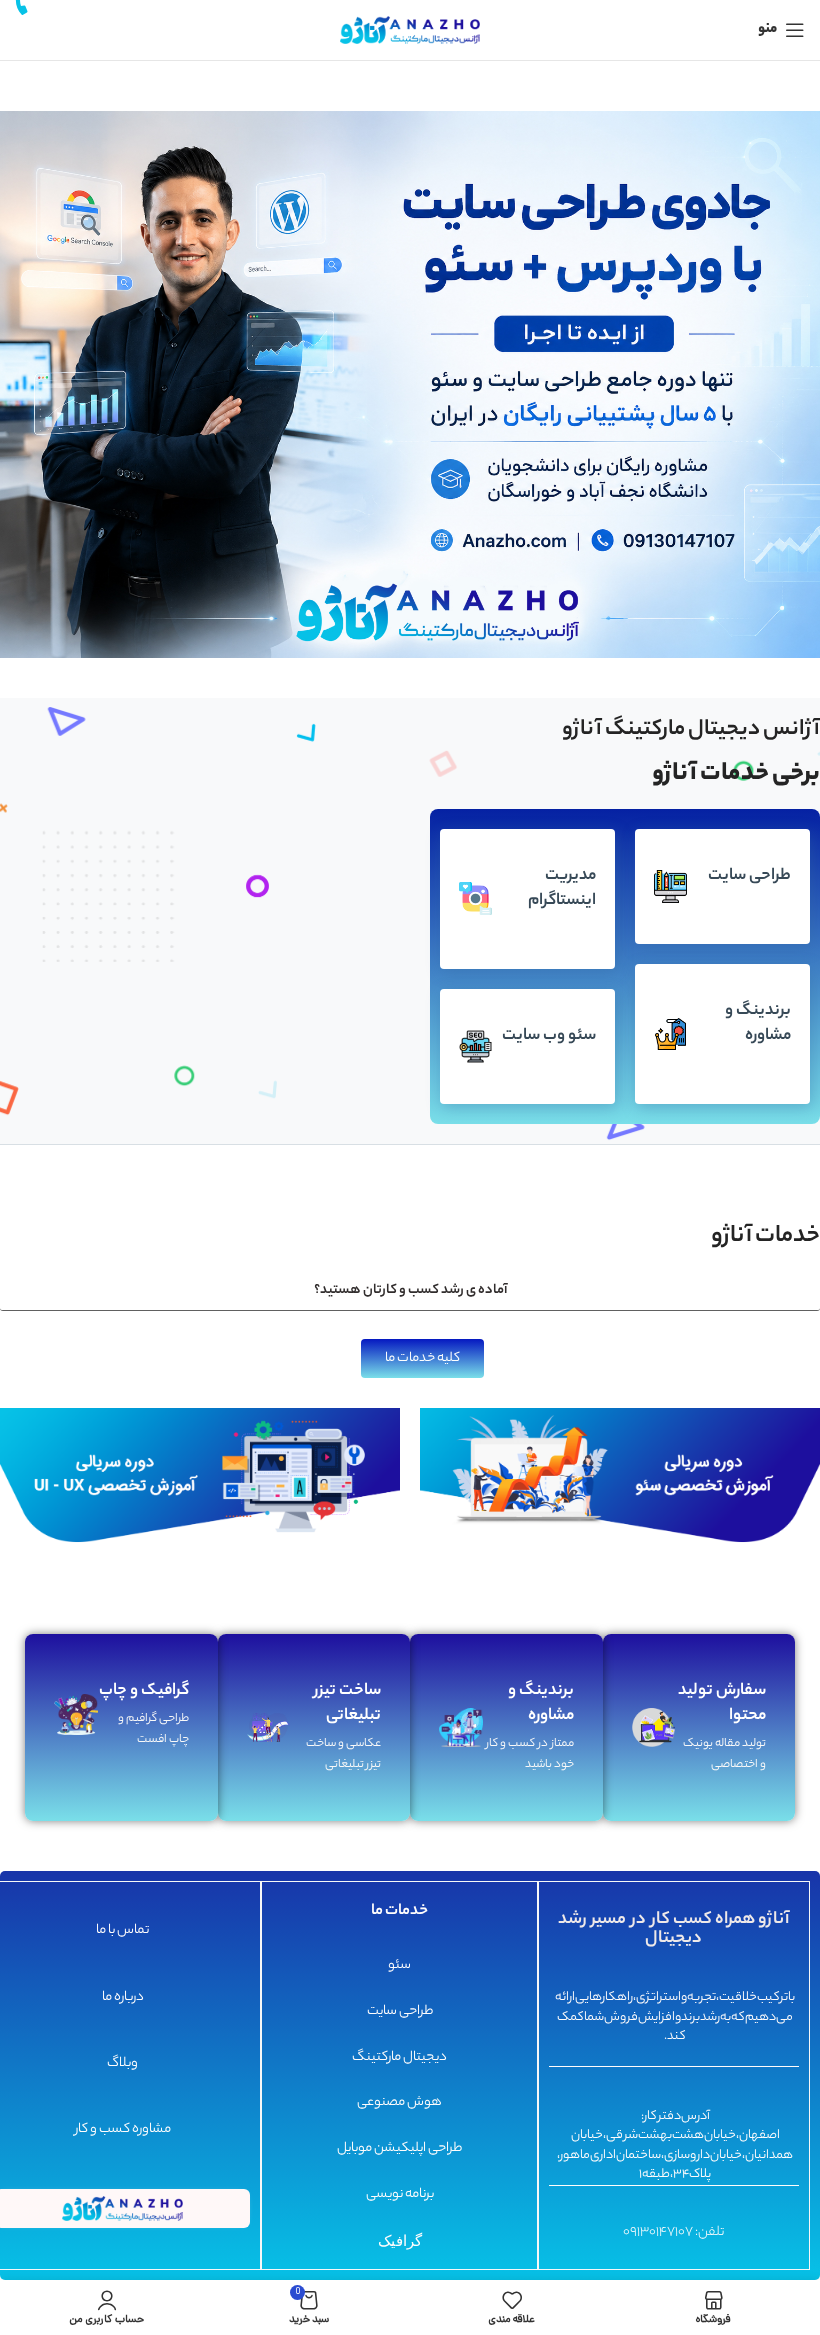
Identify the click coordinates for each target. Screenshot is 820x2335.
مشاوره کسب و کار (122, 2130)
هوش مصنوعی (399, 2103)
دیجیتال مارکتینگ (399, 2057)
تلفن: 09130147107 (673, 2232)
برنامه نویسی (399, 2194)
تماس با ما (122, 1931)
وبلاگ (122, 2063)
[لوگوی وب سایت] (410, 29)
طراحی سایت (399, 2011)
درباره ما (122, 1997)
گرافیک (399, 2240)
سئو (399, 1965)
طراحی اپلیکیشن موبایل (399, 2149)
